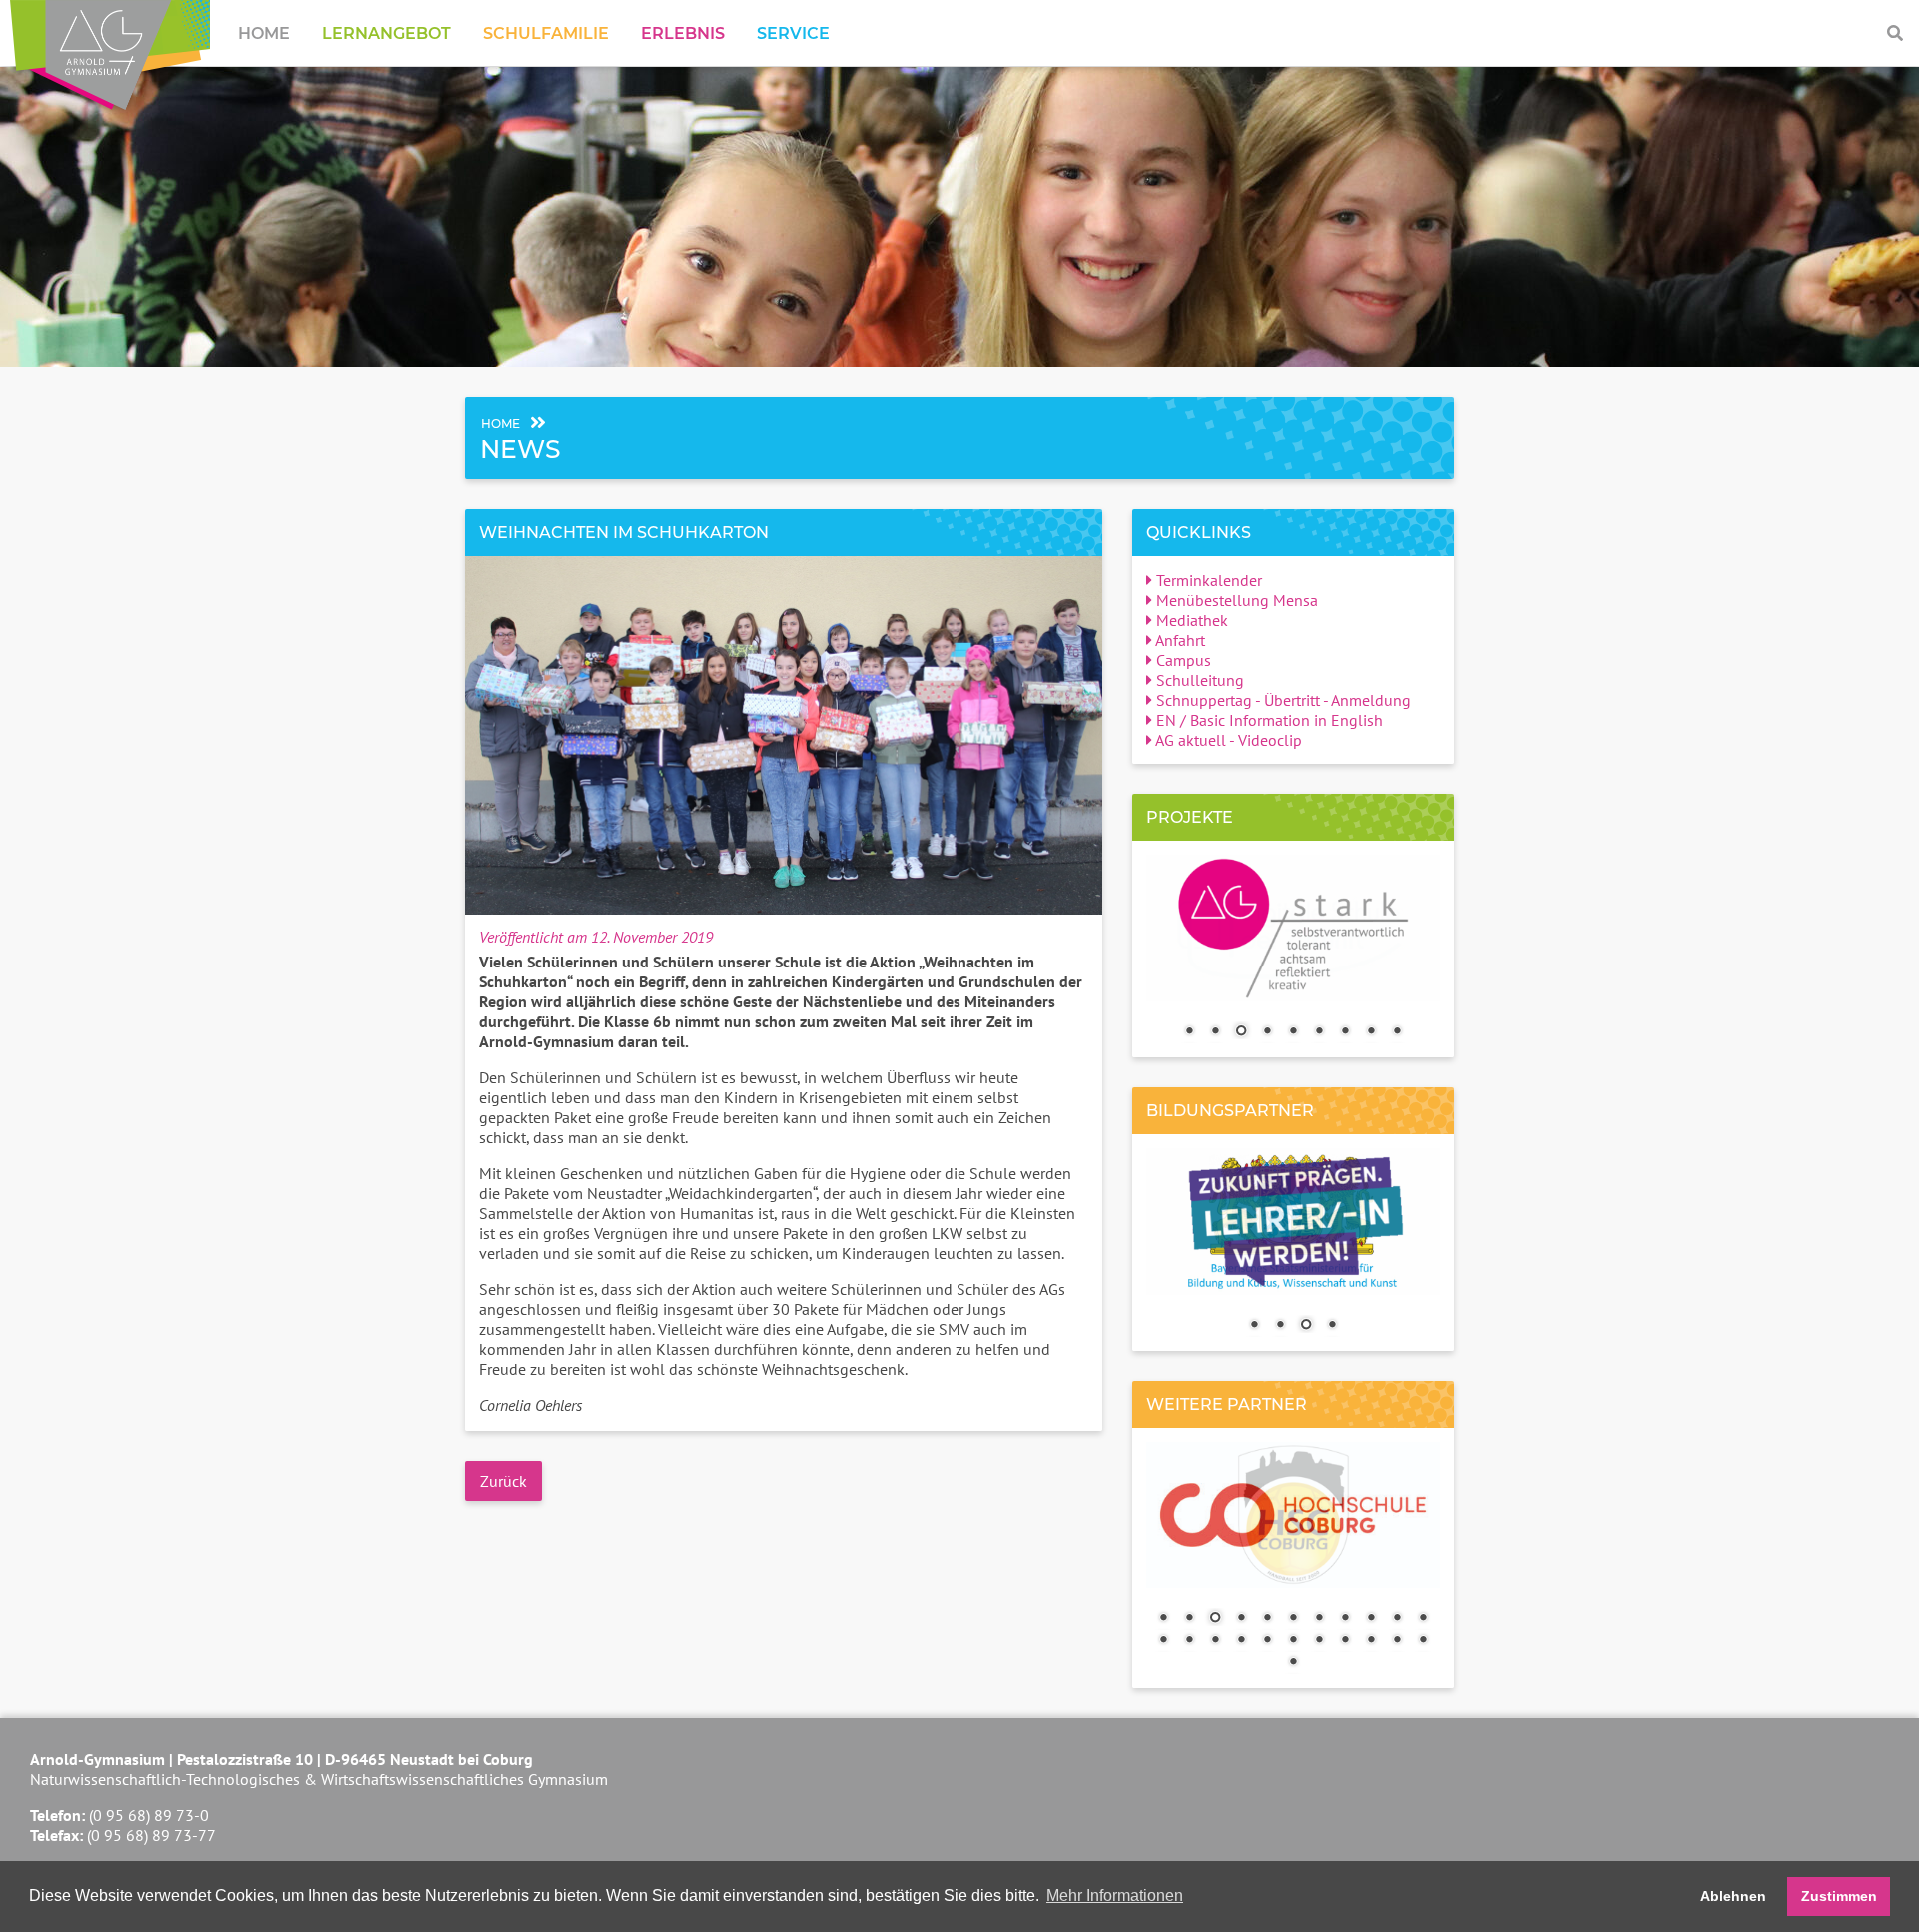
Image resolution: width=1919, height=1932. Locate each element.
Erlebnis (683, 33)
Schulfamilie (546, 33)
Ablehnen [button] (1733, 1896)
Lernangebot (386, 33)
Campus (1182, 660)
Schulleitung (1198, 680)
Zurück (503, 1481)
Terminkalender (1207, 580)
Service (793, 33)
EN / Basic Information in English (1268, 720)
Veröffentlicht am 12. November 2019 (596, 937)
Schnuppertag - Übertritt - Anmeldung (1282, 700)
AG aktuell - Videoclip (1227, 740)
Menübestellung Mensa (1235, 600)
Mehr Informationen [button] (1115, 1896)
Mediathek (1190, 620)
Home (264, 33)
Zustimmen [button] (1839, 1896)
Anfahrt (1179, 640)
